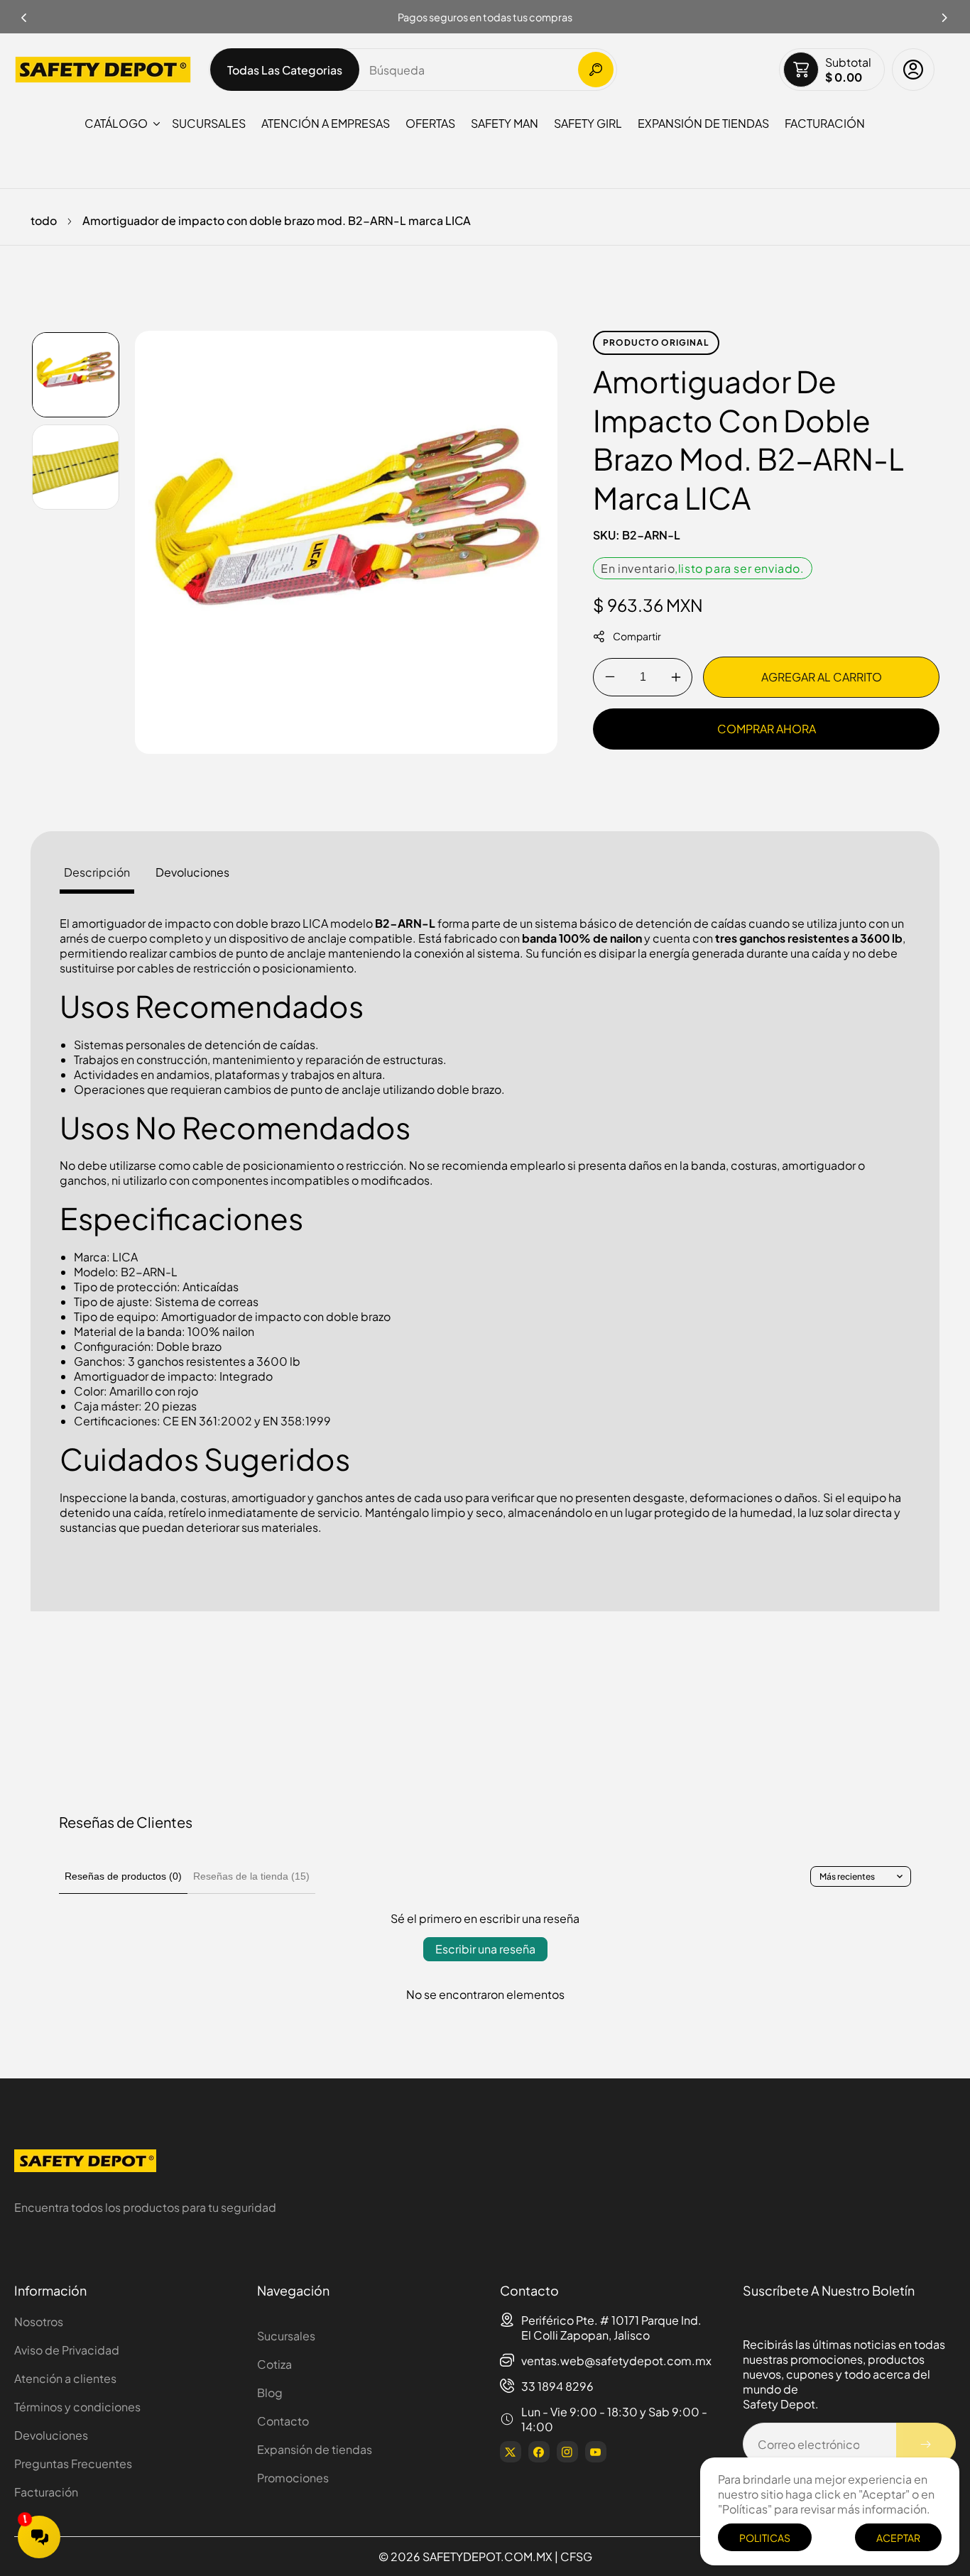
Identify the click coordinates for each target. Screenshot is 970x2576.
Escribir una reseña (485, 1949)
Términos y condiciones (77, 2407)
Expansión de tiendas (315, 2449)
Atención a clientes (65, 2378)
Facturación (46, 2492)
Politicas (765, 2538)
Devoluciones (51, 2435)
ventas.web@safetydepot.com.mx (616, 2361)
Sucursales (286, 2336)
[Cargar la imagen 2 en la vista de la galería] (76, 467)
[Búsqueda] (596, 70)
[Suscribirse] (926, 2444)
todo (44, 220)
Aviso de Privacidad (67, 2350)
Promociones (293, 2478)
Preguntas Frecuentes (73, 2463)
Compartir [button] (637, 636)
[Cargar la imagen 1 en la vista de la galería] (76, 375)
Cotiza (274, 2364)
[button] (945, 13)
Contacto (283, 2421)
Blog (270, 2393)
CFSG (576, 2556)
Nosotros (39, 2322)
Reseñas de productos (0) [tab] (123, 1876)
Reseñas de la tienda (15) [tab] (251, 1876)
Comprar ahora (767, 729)
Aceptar (898, 2538)
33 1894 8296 (557, 2386)
